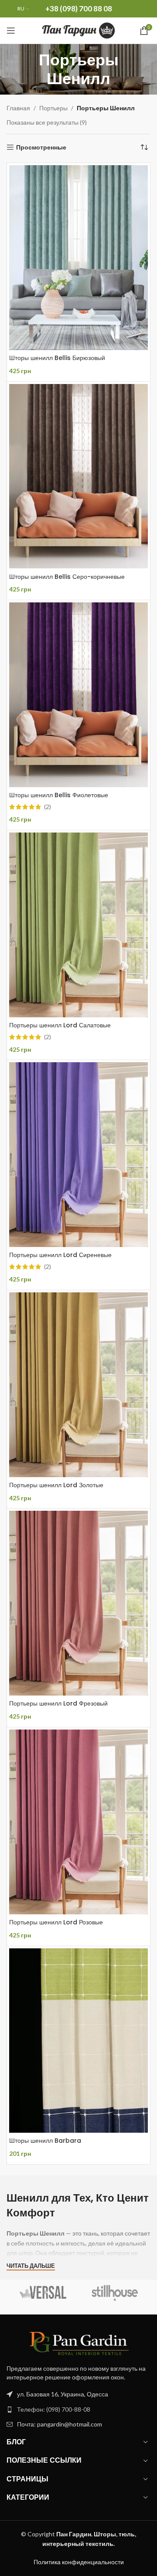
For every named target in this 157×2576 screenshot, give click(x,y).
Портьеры (53, 108)
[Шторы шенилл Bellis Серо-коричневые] (78, 476)
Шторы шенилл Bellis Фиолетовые (59, 795)
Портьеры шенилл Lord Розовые (56, 1922)
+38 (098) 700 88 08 (79, 8)
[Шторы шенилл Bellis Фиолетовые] (78, 695)
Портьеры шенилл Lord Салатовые (60, 1025)
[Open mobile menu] (11, 31)
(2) (48, 807)
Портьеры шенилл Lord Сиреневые (60, 1255)
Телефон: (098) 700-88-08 (54, 2409)
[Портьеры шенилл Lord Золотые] (78, 1385)
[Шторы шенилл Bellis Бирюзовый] (78, 258)
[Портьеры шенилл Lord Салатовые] (78, 925)
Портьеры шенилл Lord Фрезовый (58, 1703)
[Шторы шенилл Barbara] (78, 2041)
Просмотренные (41, 147)
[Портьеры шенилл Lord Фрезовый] (78, 1603)
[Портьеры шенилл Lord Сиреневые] (78, 1155)
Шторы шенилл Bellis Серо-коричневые (67, 577)
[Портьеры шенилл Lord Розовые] (78, 1822)
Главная (18, 108)
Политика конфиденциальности (79, 2562)
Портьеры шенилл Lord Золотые (56, 1485)
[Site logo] (79, 30)
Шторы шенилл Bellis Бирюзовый (57, 358)
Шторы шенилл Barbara (45, 2141)
